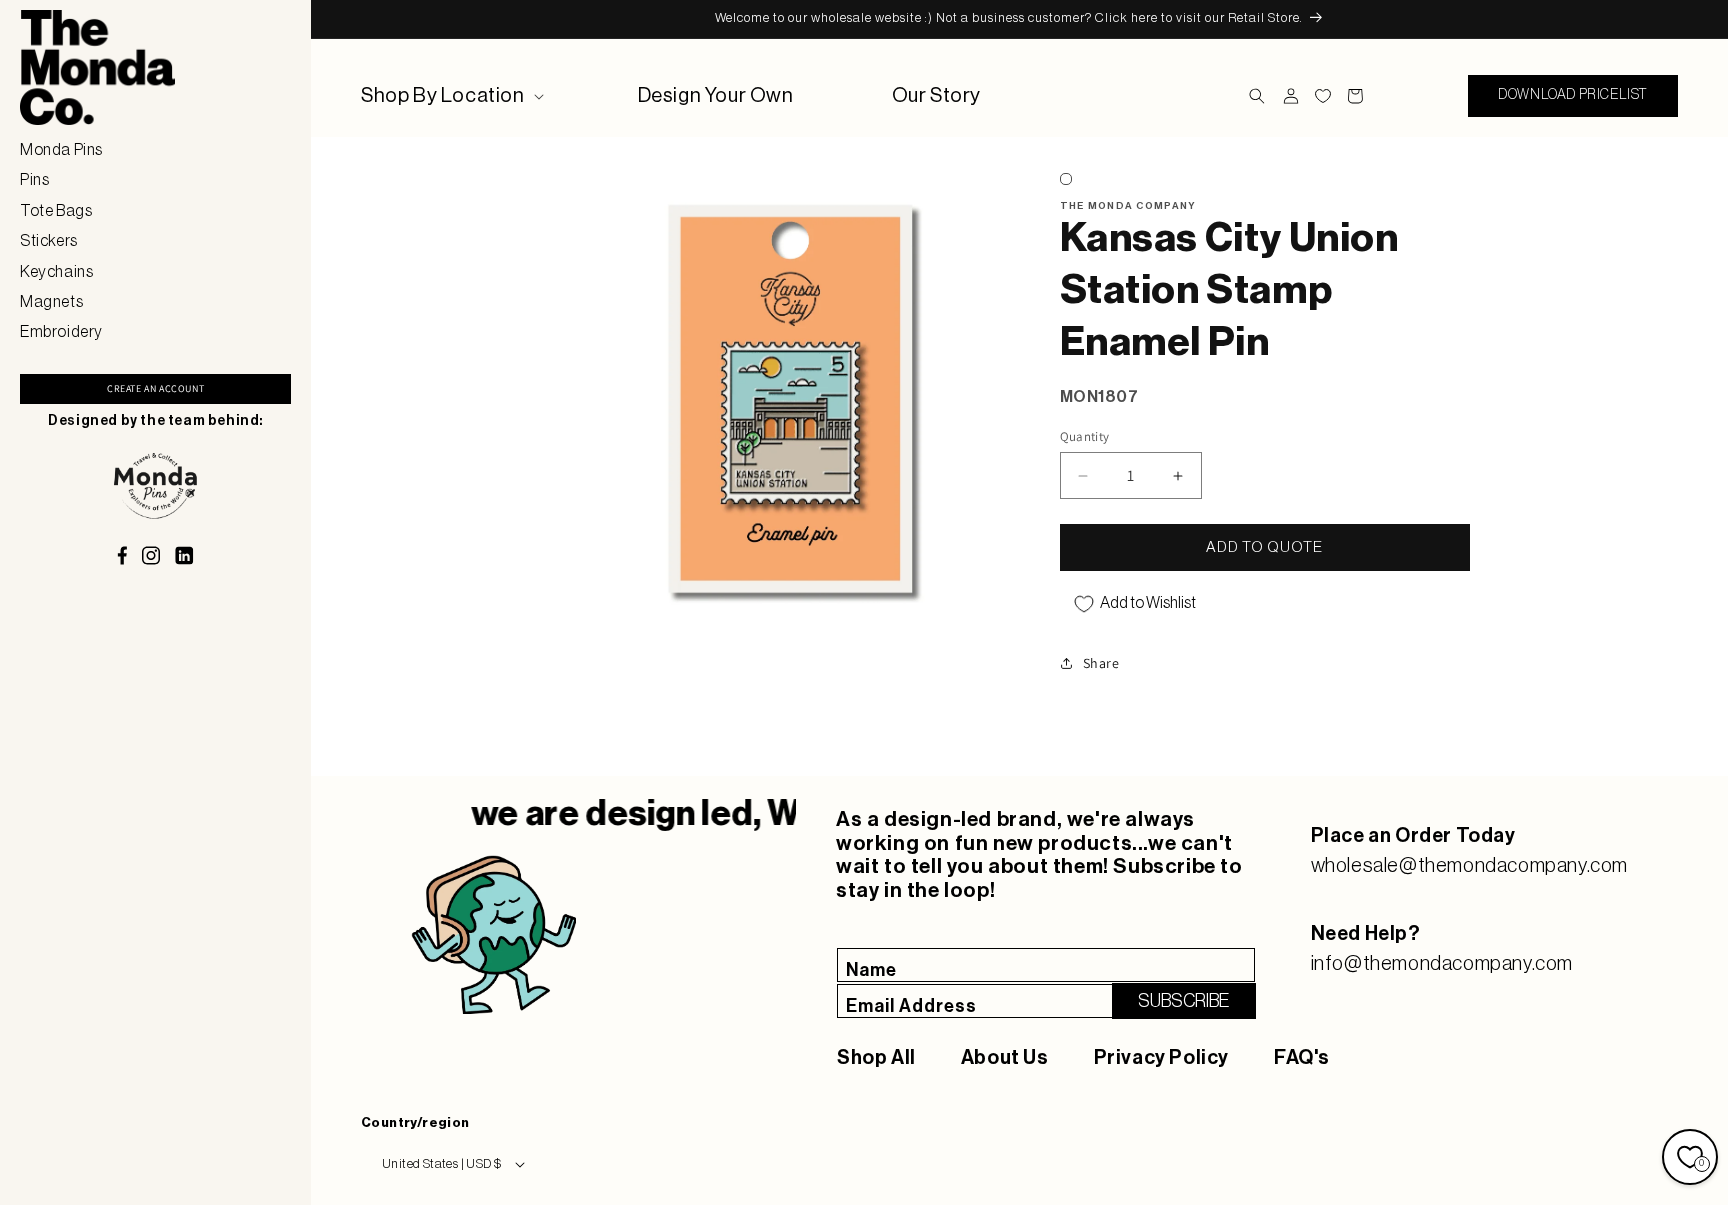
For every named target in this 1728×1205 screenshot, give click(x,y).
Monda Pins (61, 150)
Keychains (56, 272)
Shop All (876, 1058)
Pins (34, 180)
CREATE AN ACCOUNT (155, 388)
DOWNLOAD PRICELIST (1573, 95)
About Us (1005, 1058)
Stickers (49, 241)
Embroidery (61, 332)
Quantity (1085, 436)
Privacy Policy (1161, 1058)
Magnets (51, 302)
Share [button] (1101, 663)
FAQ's (1302, 1058)
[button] (450, 96)
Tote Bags (56, 211)
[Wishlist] (1323, 96)
